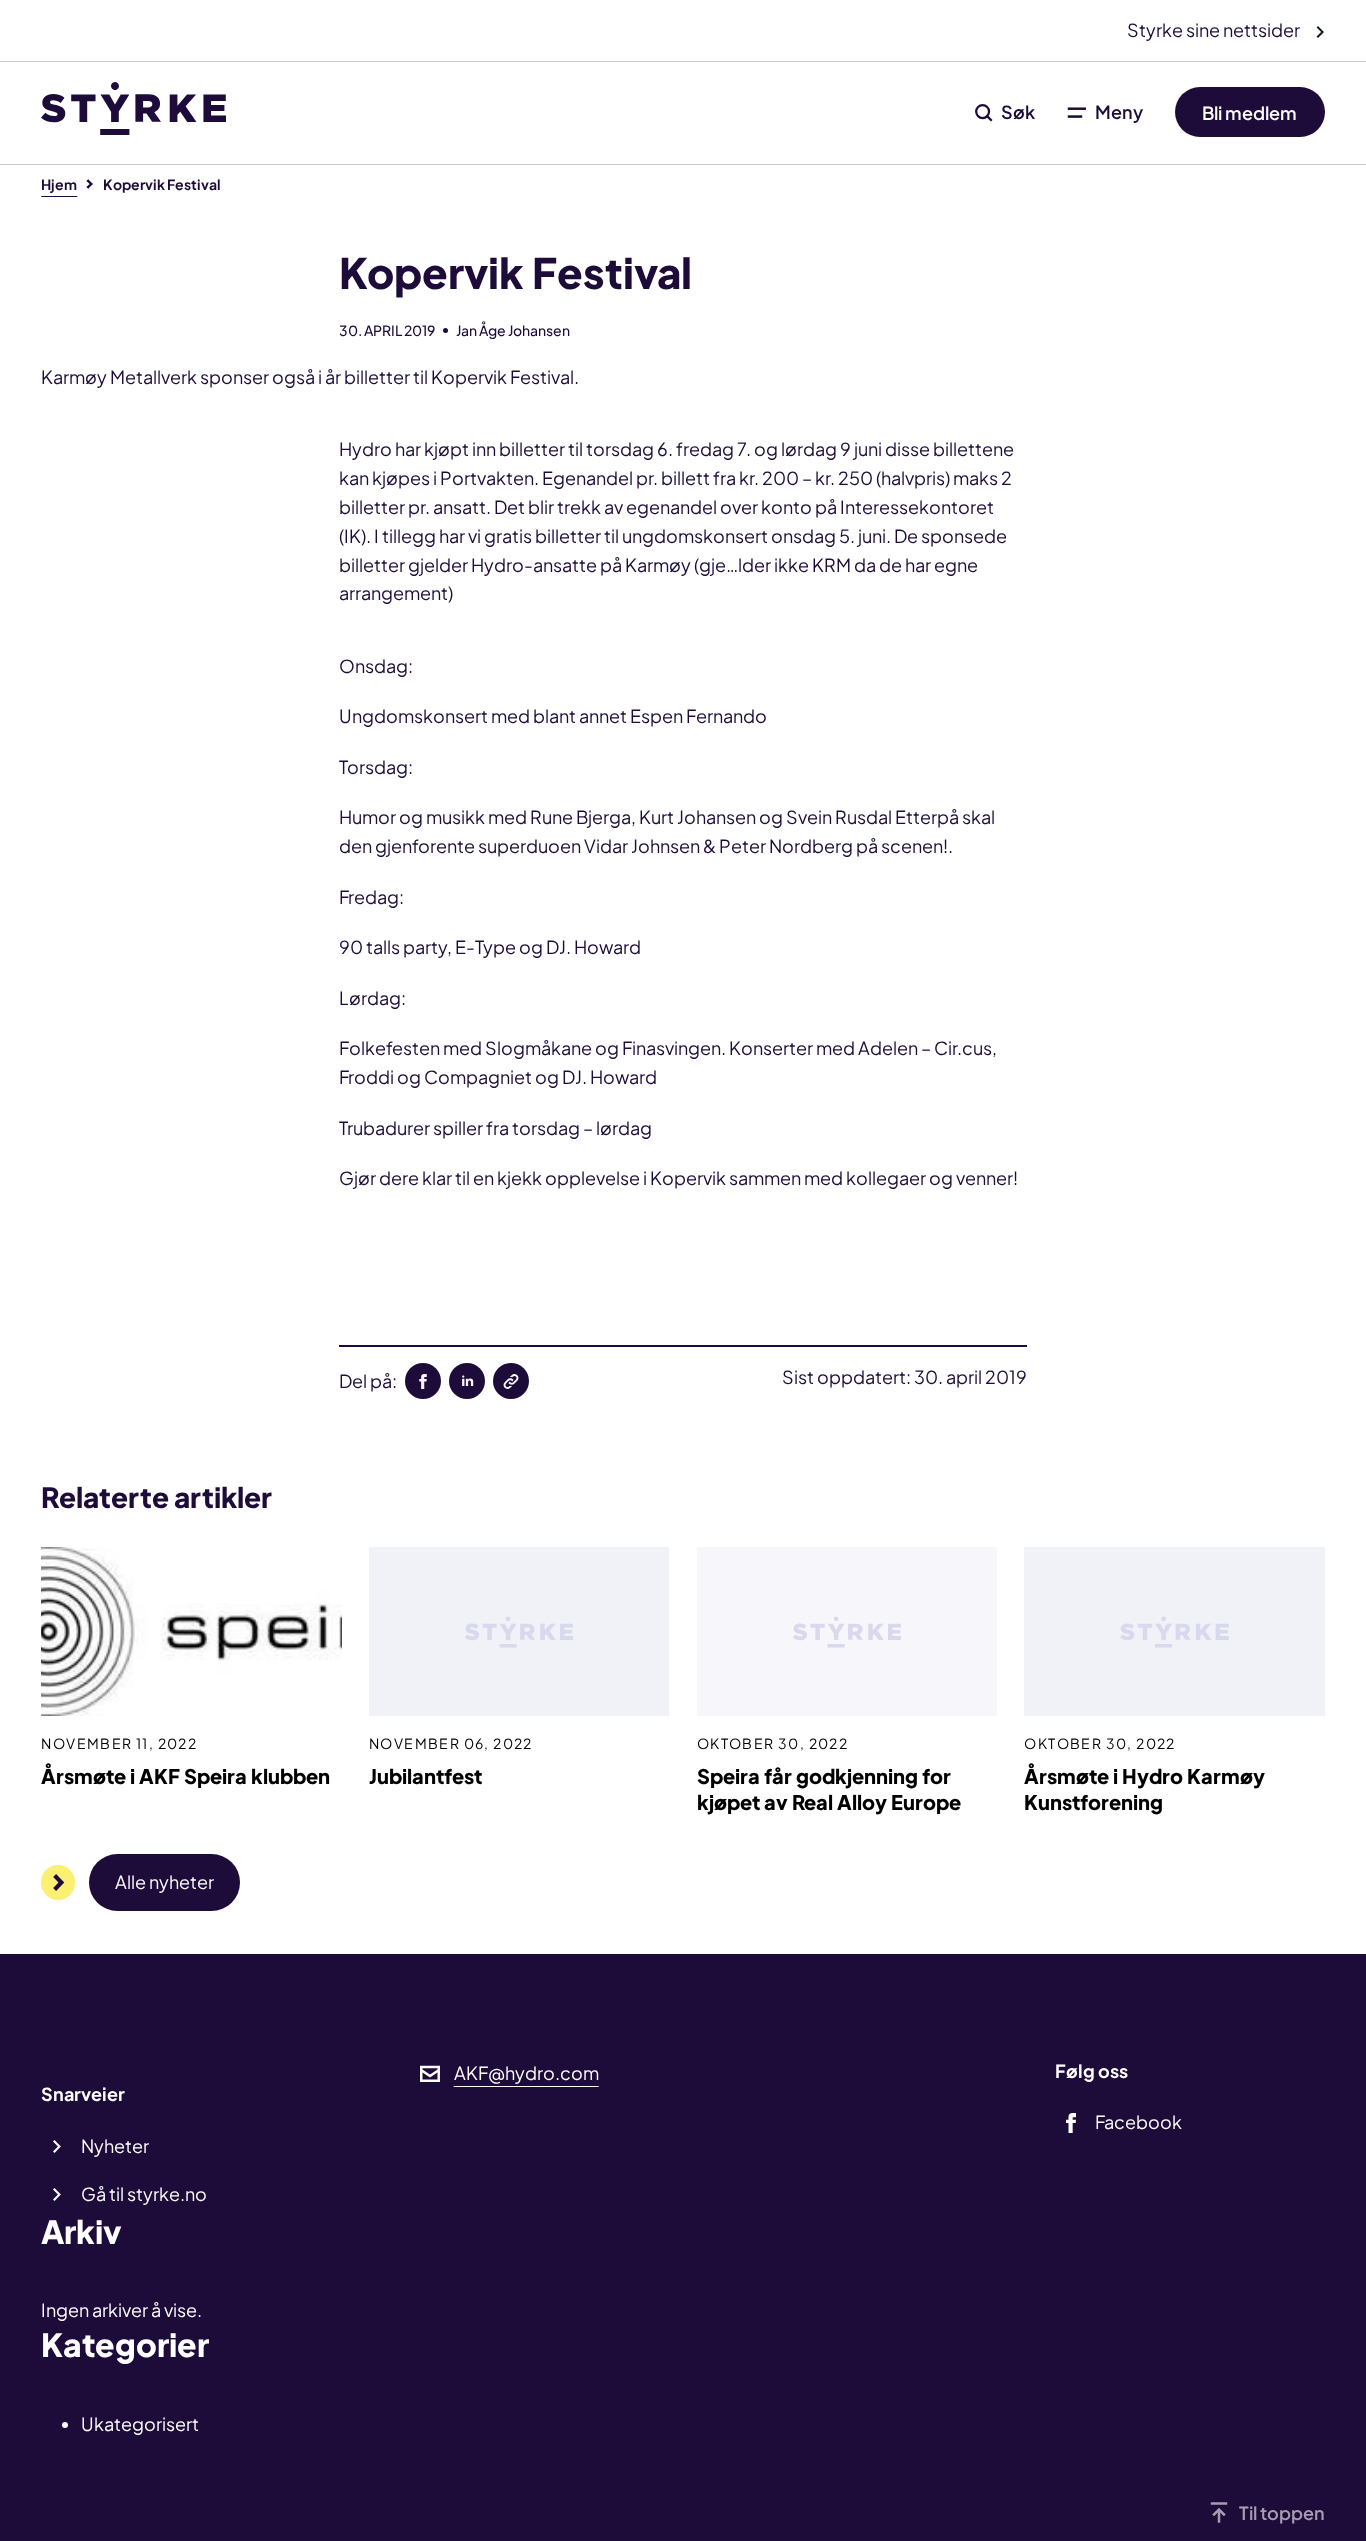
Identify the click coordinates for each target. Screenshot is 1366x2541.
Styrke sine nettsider (1215, 29)
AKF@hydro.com (526, 2072)
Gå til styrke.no (144, 2193)
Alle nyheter (164, 1881)
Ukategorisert (140, 2423)
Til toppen (1282, 2512)
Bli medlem (1249, 111)
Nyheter (115, 2145)
